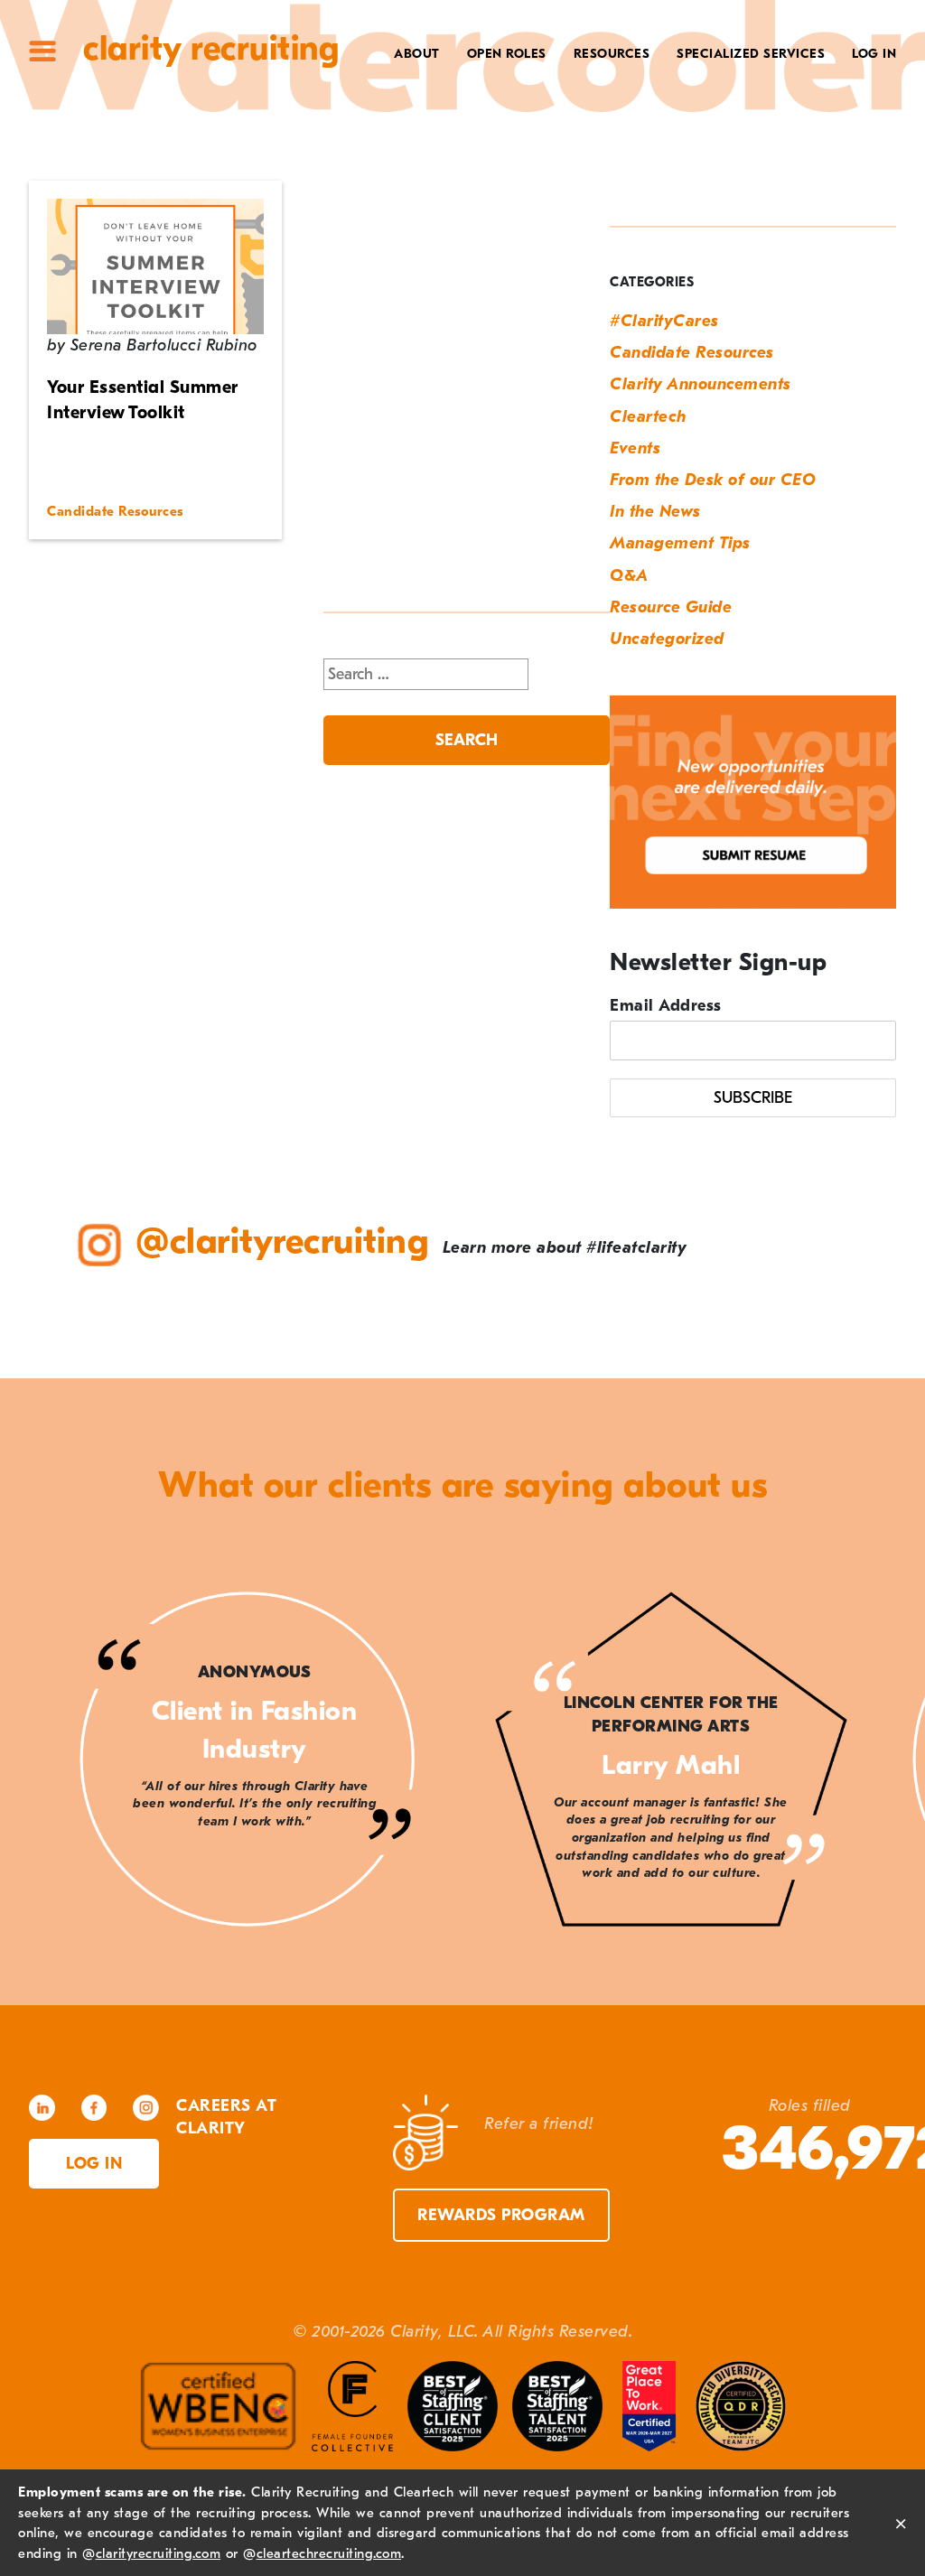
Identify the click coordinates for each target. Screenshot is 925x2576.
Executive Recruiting (738, 112)
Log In (874, 54)
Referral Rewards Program (539, 165)
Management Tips (680, 543)
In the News (655, 512)
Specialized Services (751, 54)
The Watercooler (579, 85)
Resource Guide (671, 607)
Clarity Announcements (701, 384)
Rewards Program (501, 2215)
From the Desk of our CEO (713, 480)
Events (635, 448)
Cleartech (648, 417)
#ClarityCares (378, 139)
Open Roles (507, 54)
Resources (612, 54)
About (417, 54)
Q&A (629, 576)
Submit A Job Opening (563, 219)
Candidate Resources (692, 353)
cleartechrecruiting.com (329, 2553)
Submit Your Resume (566, 192)
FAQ (629, 139)
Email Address (666, 1006)
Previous (54, 1762)
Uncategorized (667, 639)
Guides (616, 112)
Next (871, 1762)
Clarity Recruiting (211, 49)
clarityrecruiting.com (159, 2553)
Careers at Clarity (362, 112)
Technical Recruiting (738, 85)
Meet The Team (377, 85)
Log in (94, 2164)
